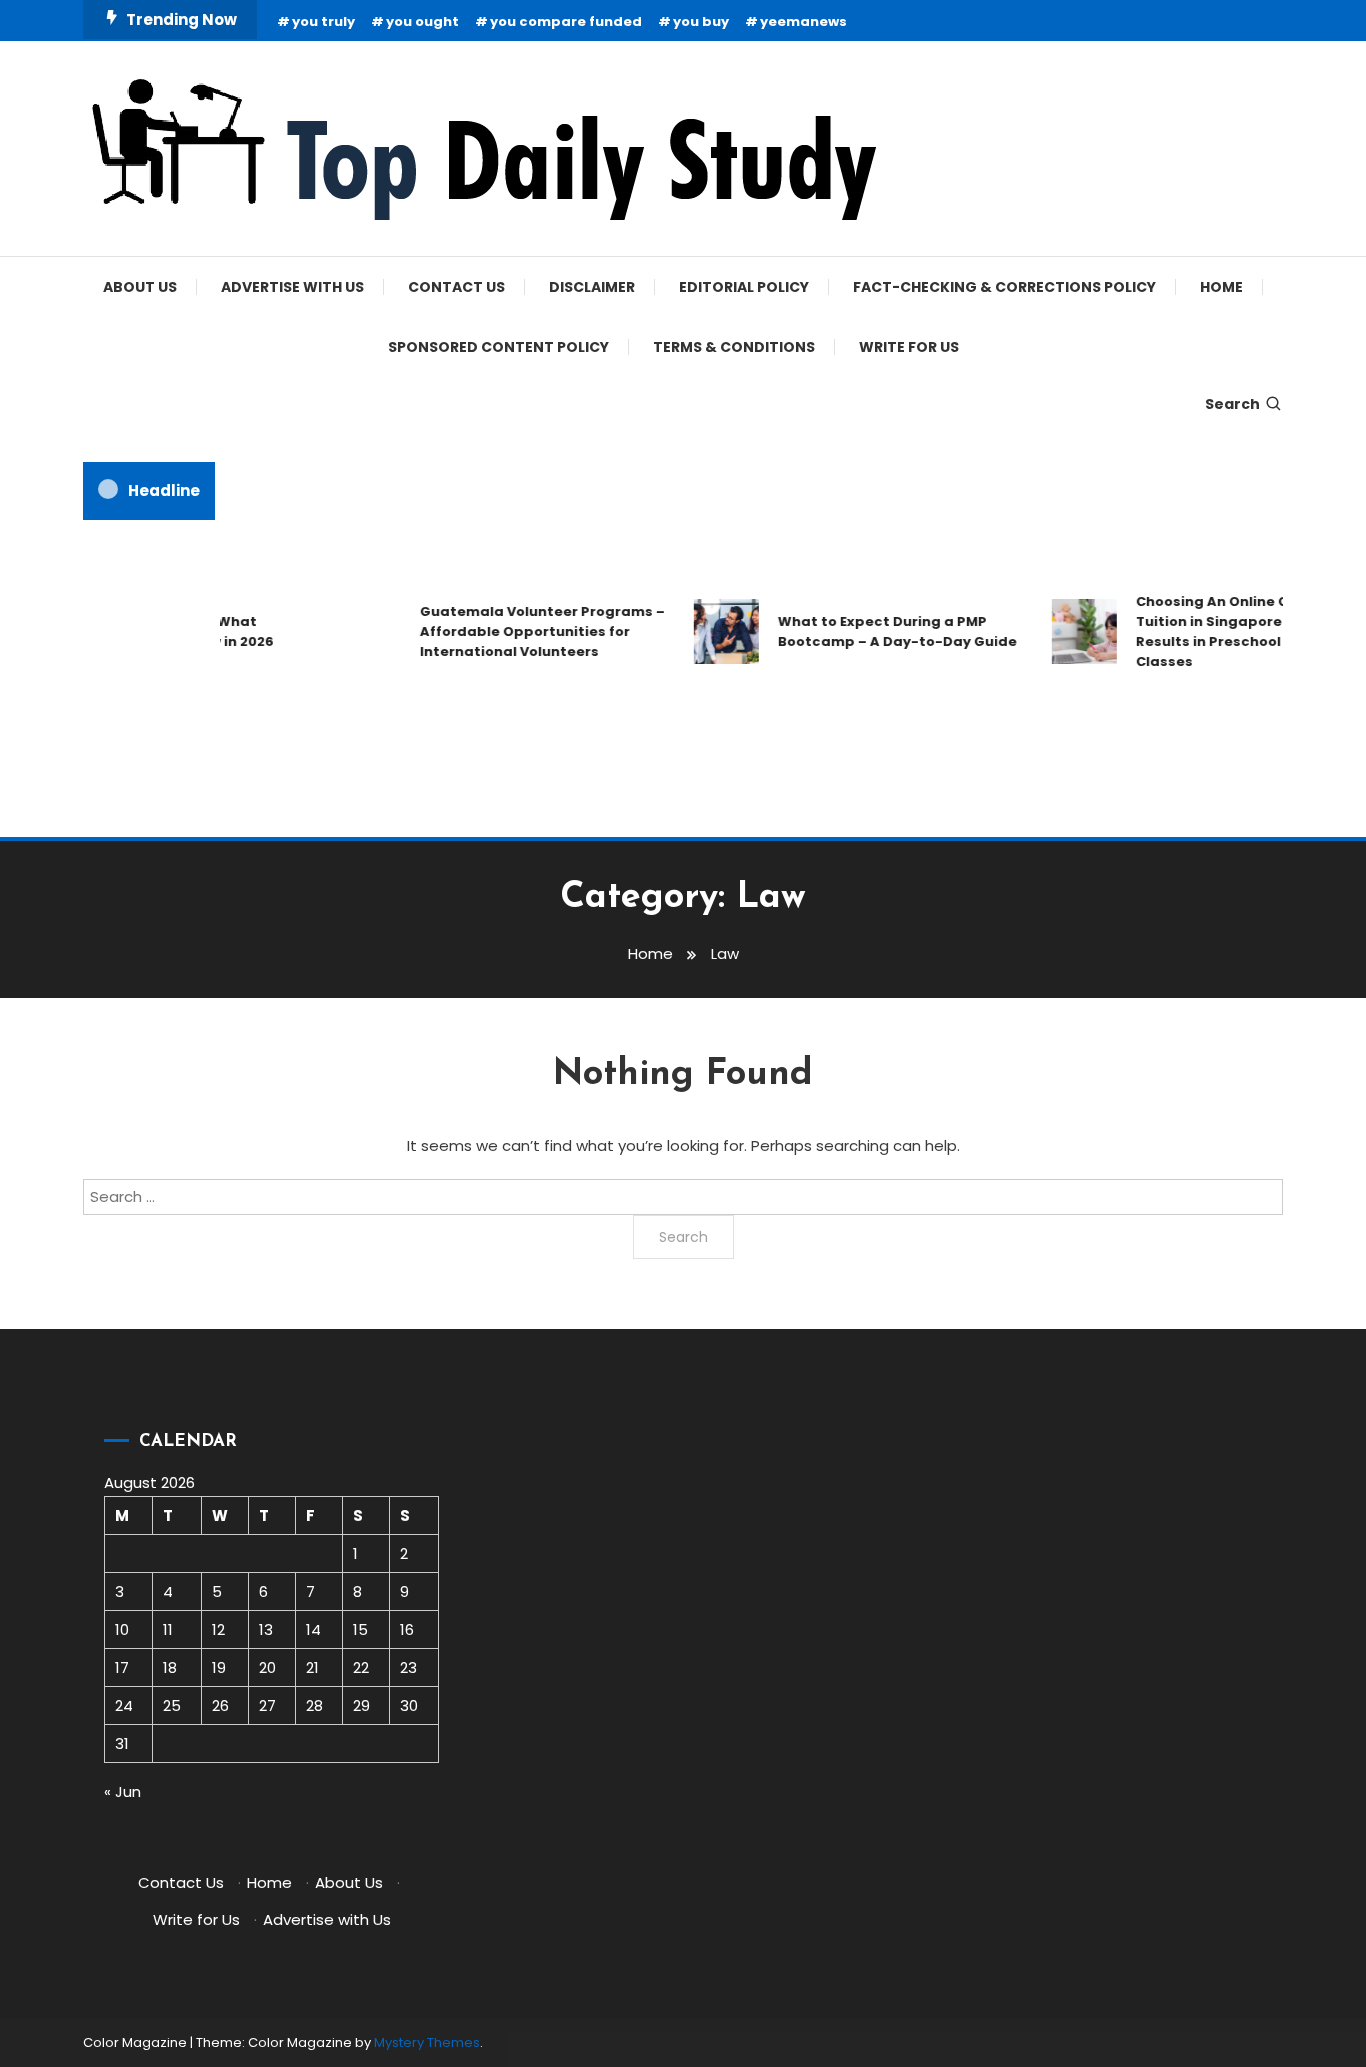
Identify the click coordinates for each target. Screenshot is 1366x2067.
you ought (422, 21)
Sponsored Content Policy (498, 347)
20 (267, 1667)
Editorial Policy (744, 287)
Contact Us (456, 287)
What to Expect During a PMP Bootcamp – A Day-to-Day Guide (884, 631)
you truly (323, 21)
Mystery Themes (427, 2042)
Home (1221, 287)
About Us (140, 287)
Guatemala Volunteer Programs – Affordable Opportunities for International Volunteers (529, 631)
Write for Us (909, 347)
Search (1232, 404)
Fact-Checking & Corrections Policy (1004, 287)
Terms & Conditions (734, 347)
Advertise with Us (292, 287)
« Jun (122, 1791)
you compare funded (566, 21)
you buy (701, 21)
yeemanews (803, 21)
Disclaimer (592, 287)
